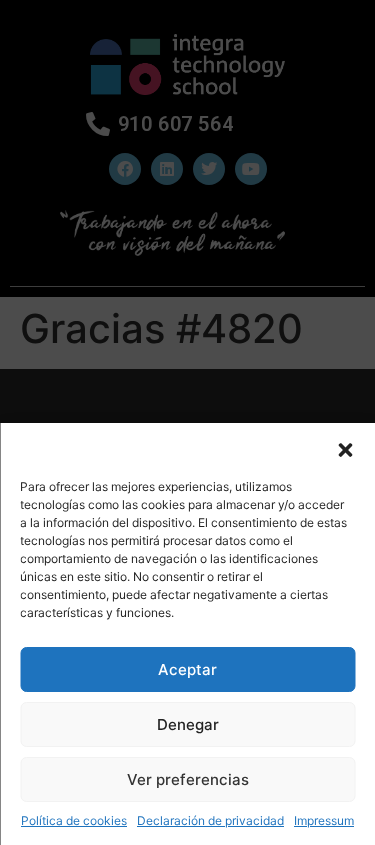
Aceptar (187, 669)
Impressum (324, 820)
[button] (345, 448)
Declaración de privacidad (210, 820)
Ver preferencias (188, 779)
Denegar (188, 724)
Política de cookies (74, 820)
